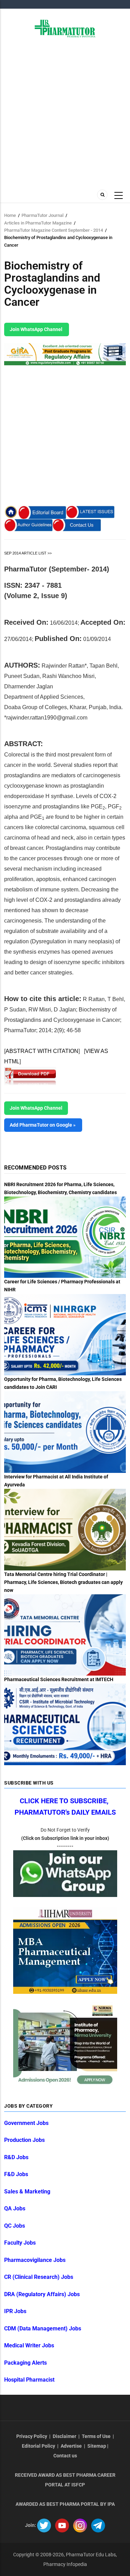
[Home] (65, 28)
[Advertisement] (65, 113)
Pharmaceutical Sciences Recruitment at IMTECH (59, 1679)
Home (10, 215)
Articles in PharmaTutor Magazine (38, 223)
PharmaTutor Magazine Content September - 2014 (54, 230)
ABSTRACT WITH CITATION (42, 1051)
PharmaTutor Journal (42, 215)
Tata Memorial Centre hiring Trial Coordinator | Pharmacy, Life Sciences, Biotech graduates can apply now (63, 1582)
